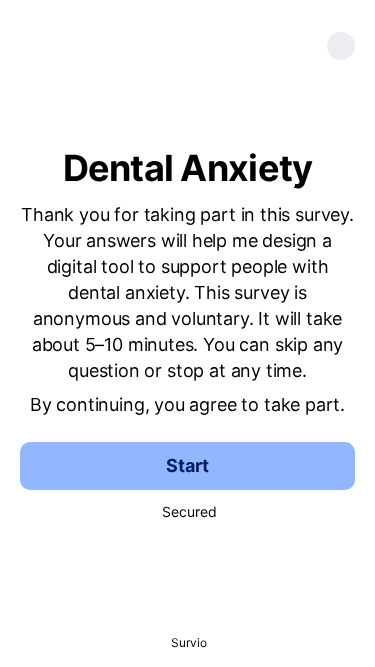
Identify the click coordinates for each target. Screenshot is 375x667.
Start (187, 465)
